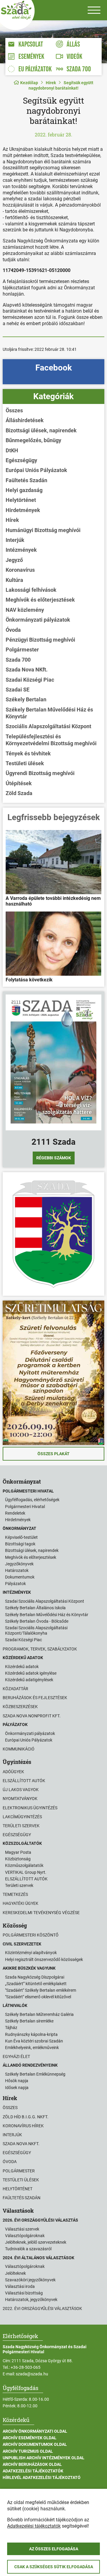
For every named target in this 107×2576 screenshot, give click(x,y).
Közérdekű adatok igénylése (31, 1673)
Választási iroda (20, 2286)
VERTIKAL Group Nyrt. (26, 1872)
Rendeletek (15, 1513)
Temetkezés (15, 1894)
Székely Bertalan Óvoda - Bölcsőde (37, 1621)
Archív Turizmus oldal (28, 2451)
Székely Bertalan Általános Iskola (35, 1608)
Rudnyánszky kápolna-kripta (31, 2034)
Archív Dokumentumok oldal (35, 2444)
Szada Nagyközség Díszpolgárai (35, 1977)
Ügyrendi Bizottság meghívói (40, 773)
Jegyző (14, 560)
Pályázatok (15, 1584)
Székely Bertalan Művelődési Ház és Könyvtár (49, 713)
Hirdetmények (23, 510)
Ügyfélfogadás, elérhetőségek (32, 1500)
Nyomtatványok (20, 1799)
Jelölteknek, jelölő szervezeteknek (36, 2242)
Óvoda (13, 630)
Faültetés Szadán (26, 480)
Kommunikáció (19, 1749)
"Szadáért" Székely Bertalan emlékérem (41, 1990)
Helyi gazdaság (24, 490)
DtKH (12, 450)
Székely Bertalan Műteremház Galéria (39, 2014)
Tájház (11, 2028)
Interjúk (15, 540)
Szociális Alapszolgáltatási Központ (48, 726)
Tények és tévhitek (28, 753)
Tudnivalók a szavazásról (28, 2249)
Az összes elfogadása (54, 2549)
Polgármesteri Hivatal (25, 1507)
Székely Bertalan (26, 699)
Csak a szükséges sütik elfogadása (54, 2567)
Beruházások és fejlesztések (35, 1698)
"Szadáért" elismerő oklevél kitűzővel (38, 1997)
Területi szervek (21, 1826)
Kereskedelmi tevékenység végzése (41, 1913)
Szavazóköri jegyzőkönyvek (30, 2280)
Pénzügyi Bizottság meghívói (40, 640)
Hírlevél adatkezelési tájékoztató (42, 2477)
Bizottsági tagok (20, 1544)
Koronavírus (20, 570)
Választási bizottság (24, 2293)
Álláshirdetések (25, 420)
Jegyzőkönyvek (19, 1564)
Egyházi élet (16, 2057)
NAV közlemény (25, 610)
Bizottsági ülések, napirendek (41, 430)
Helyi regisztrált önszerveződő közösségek (44, 1959)
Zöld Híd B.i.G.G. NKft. (26, 2117)
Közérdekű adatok (22, 1667)
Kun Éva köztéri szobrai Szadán (34, 2041)
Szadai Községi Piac (30, 680)
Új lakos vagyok (21, 1790)
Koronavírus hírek (23, 2126)
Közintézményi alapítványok (31, 1953)
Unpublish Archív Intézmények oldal (44, 2458)
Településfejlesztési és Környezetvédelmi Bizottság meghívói (51, 740)
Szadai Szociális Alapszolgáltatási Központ (45, 1601)
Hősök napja (17, 2081)
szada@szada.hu (32, 2374)
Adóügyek (13, 1772)
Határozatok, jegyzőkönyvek (31, 2300)
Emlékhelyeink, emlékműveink (32, 2048)
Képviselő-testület (21, 1537)
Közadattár (15, 1689)
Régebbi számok (54, 1158)
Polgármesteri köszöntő (31, 1935)
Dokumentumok (20, 1577)
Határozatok (17, 1570)
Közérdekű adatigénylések (29, 1680)
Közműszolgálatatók (24, 1865)
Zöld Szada (19, 793)
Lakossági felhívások (31, 590)
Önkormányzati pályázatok (38, 620)
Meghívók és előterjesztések (40, 600)
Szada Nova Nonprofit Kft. (32, 1716)
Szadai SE (18, 690)
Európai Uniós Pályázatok (36, 470)
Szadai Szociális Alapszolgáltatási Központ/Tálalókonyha (36, 1630)
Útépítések (19, 783)
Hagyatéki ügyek (21, 1903)
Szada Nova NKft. (27, 670)
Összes (14, 410)
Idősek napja (17, 2088)
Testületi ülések (25, 763)
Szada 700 (18, 660)
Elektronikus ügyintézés (30, 1808)
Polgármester (22, 650)
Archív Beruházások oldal (32, 2464)
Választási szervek (22, 2229)
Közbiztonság (18, 1859)
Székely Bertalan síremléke (29, 2021)
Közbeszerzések (20, 1707)
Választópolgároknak (25, 2236)
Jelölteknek (15, 2273)
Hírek (51, 83)
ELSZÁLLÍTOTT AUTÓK (26, 1879)
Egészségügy (21, 460)
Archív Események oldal (30, 2438)
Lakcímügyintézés (22, 1817)
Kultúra (14, 580)
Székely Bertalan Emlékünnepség (35, 2074)
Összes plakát (53, 1454)
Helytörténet (21, 500)
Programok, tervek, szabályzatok (40, 1649)
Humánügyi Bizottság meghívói (43, 530)
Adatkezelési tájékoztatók (33, 2471)
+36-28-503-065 (26, 2367)
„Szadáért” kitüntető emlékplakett (36, 1984)
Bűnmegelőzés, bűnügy (33, 440)
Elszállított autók (24, 1781)
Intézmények (21, 550)
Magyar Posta (18, 1852)
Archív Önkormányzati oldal (35, 2431)
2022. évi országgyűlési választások (42, 2308)
